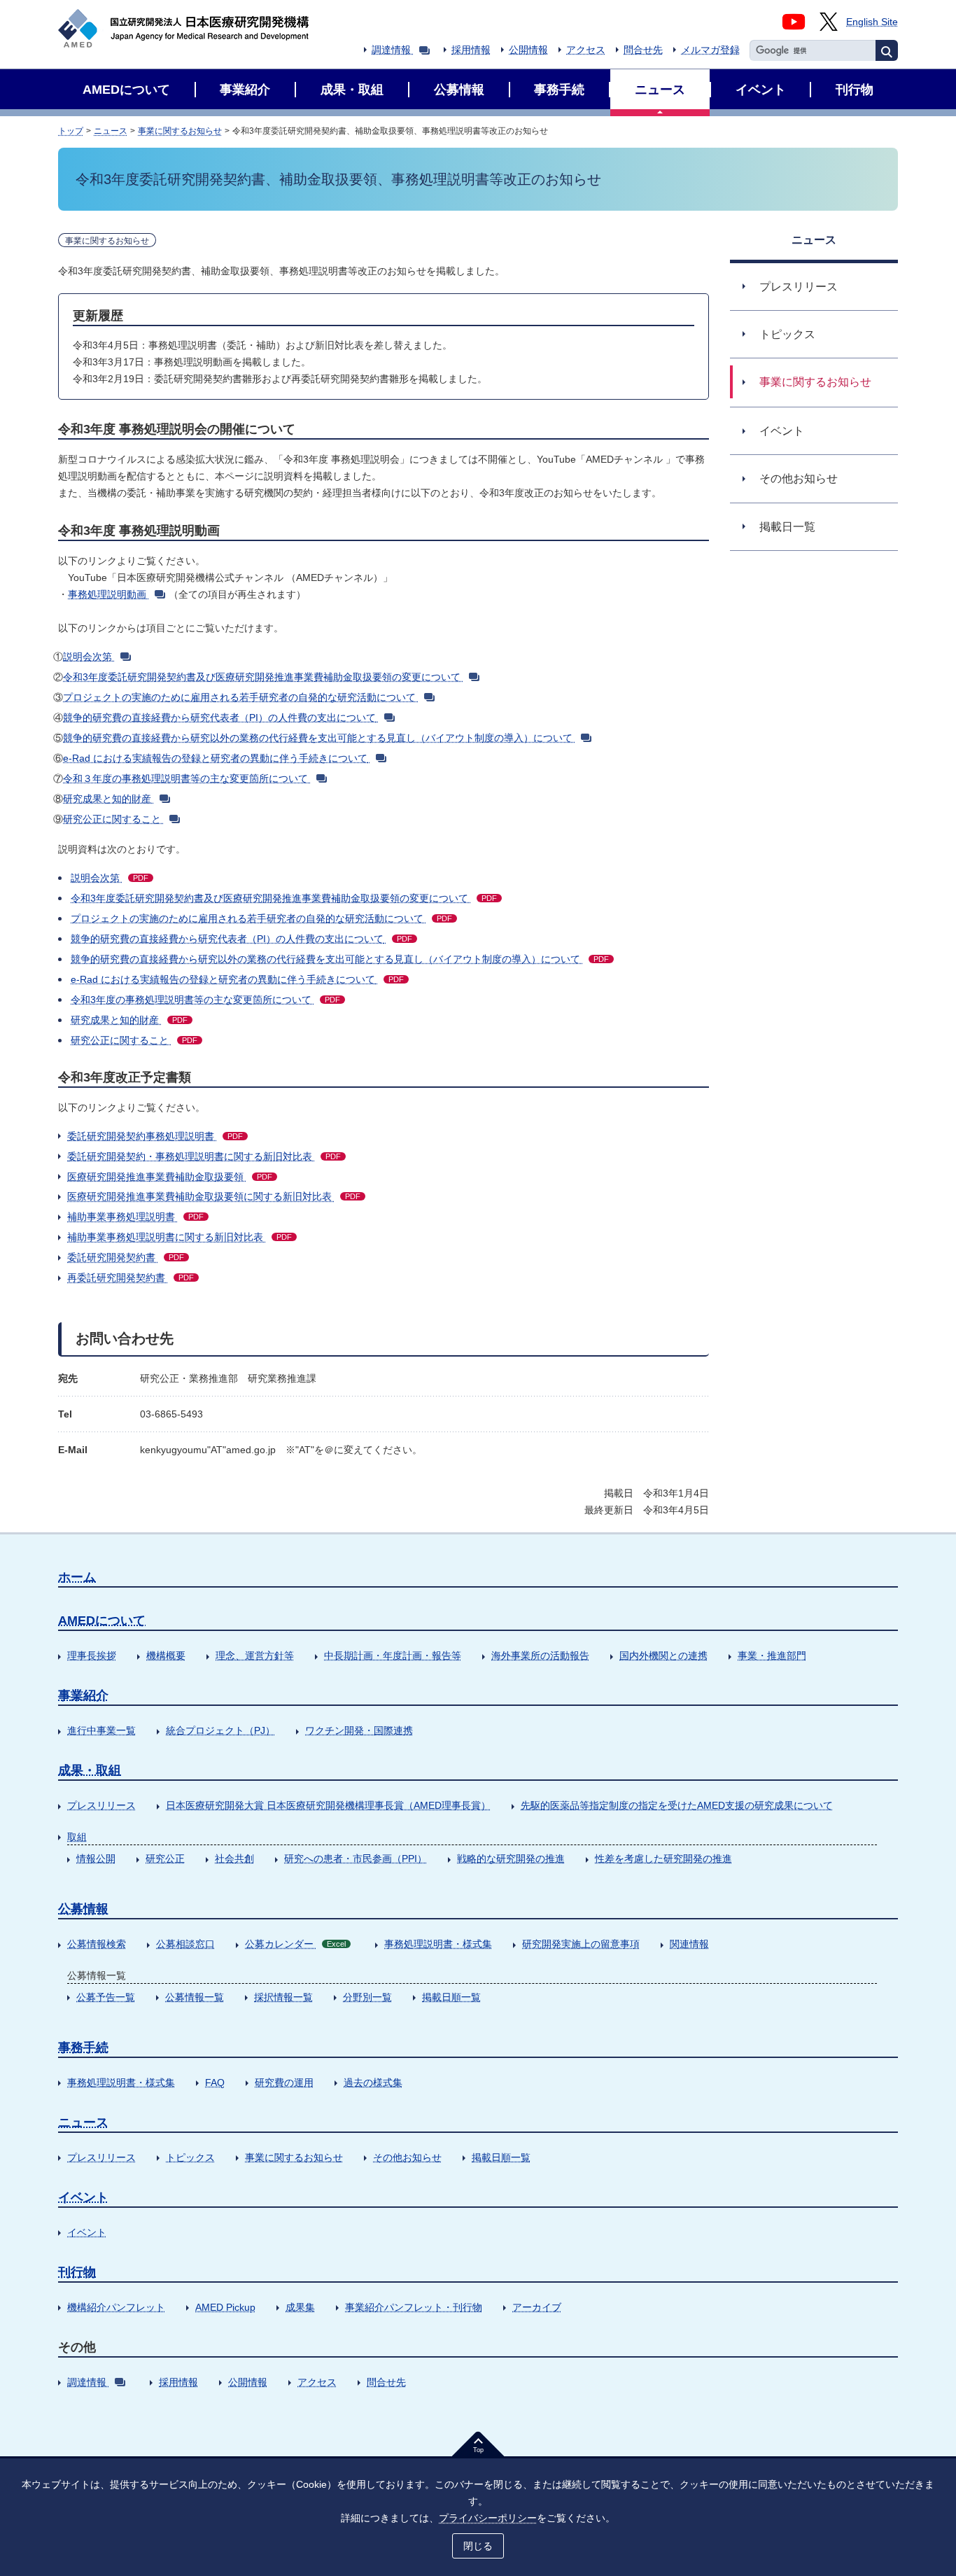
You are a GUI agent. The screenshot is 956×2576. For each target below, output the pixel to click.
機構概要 (166, 1655)
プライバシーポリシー (488, 2518)
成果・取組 (90, 1770)
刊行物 (77, 2272)
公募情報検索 (97, 1944)
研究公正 (165, 1858)
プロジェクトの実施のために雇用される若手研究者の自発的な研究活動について (239, 697)
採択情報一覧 (283, 1997)
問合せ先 (643, 50)
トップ (71, 131)
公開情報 (528, 50)
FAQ (215, 2082)
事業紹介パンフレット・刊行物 (414, 2307)
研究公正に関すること (112, 819)
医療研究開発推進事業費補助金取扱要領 (170, 1177)
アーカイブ (537, 2307)
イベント (83, 2197)
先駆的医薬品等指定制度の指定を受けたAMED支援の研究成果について (677, 1805)
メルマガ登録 (710, 50)
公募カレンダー (295, 1944)
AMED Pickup (225, 2307)
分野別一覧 (367, 1997)
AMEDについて (102, 1620)
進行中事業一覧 (101, 1730)
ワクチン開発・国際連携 (359, 1730)
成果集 (300, 2307)
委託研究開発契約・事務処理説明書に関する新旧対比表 (204, 1156)
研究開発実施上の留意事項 (581, 1944)
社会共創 (234, 1858)
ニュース (111, 131)
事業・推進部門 (772, 1655)
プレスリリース (101, 1805)
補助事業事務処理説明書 (135, 1217)
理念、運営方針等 (255, 1655)
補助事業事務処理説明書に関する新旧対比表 (180, 1237)
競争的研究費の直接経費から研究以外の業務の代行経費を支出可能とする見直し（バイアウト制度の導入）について (318, 738)
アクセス (586, 50)
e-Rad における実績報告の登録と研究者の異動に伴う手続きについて (215, 758)
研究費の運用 (284, 2082)
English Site (872, 22)
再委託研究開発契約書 (131, 1277)
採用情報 (471, 50)
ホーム (77, 1577)
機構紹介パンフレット (116, 2307)
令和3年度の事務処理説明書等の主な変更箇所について (205, 1000)
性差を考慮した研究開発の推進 (663, 1858)
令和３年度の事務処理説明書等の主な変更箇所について (185, 778)
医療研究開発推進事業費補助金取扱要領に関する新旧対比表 (214, 1196)
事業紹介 (83, 1695)
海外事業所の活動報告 (540, 1655)
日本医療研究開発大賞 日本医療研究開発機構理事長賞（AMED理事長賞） (328, 1805)
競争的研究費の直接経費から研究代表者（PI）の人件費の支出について (219, 717)
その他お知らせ (407, 2157)
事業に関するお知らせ (180, 131)
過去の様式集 (373, 2082)
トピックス (190, 2157)
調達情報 (391, 50)
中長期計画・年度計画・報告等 (393, 1655)
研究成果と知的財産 (107, 799)
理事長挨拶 (92, 1655)
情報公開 (96, 1858)
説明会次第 (87, 657)
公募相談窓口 (185, 1944)
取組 (77, 1837)
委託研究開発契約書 (126, 1257)
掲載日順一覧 (451, 1997)
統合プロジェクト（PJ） (220, 1730)
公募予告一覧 (106, 1997)
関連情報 (689, 1944)
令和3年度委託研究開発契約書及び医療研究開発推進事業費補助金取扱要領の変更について (262, 677)
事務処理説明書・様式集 (438, 1944)
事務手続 (83, 2047)
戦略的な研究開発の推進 (511, 1858)
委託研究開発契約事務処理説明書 (155, 1136)
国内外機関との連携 (663, 1655)
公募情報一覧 (195, 1997)
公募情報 (83, 1909)
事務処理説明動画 (107, 594)
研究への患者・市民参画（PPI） (356, 1858)
